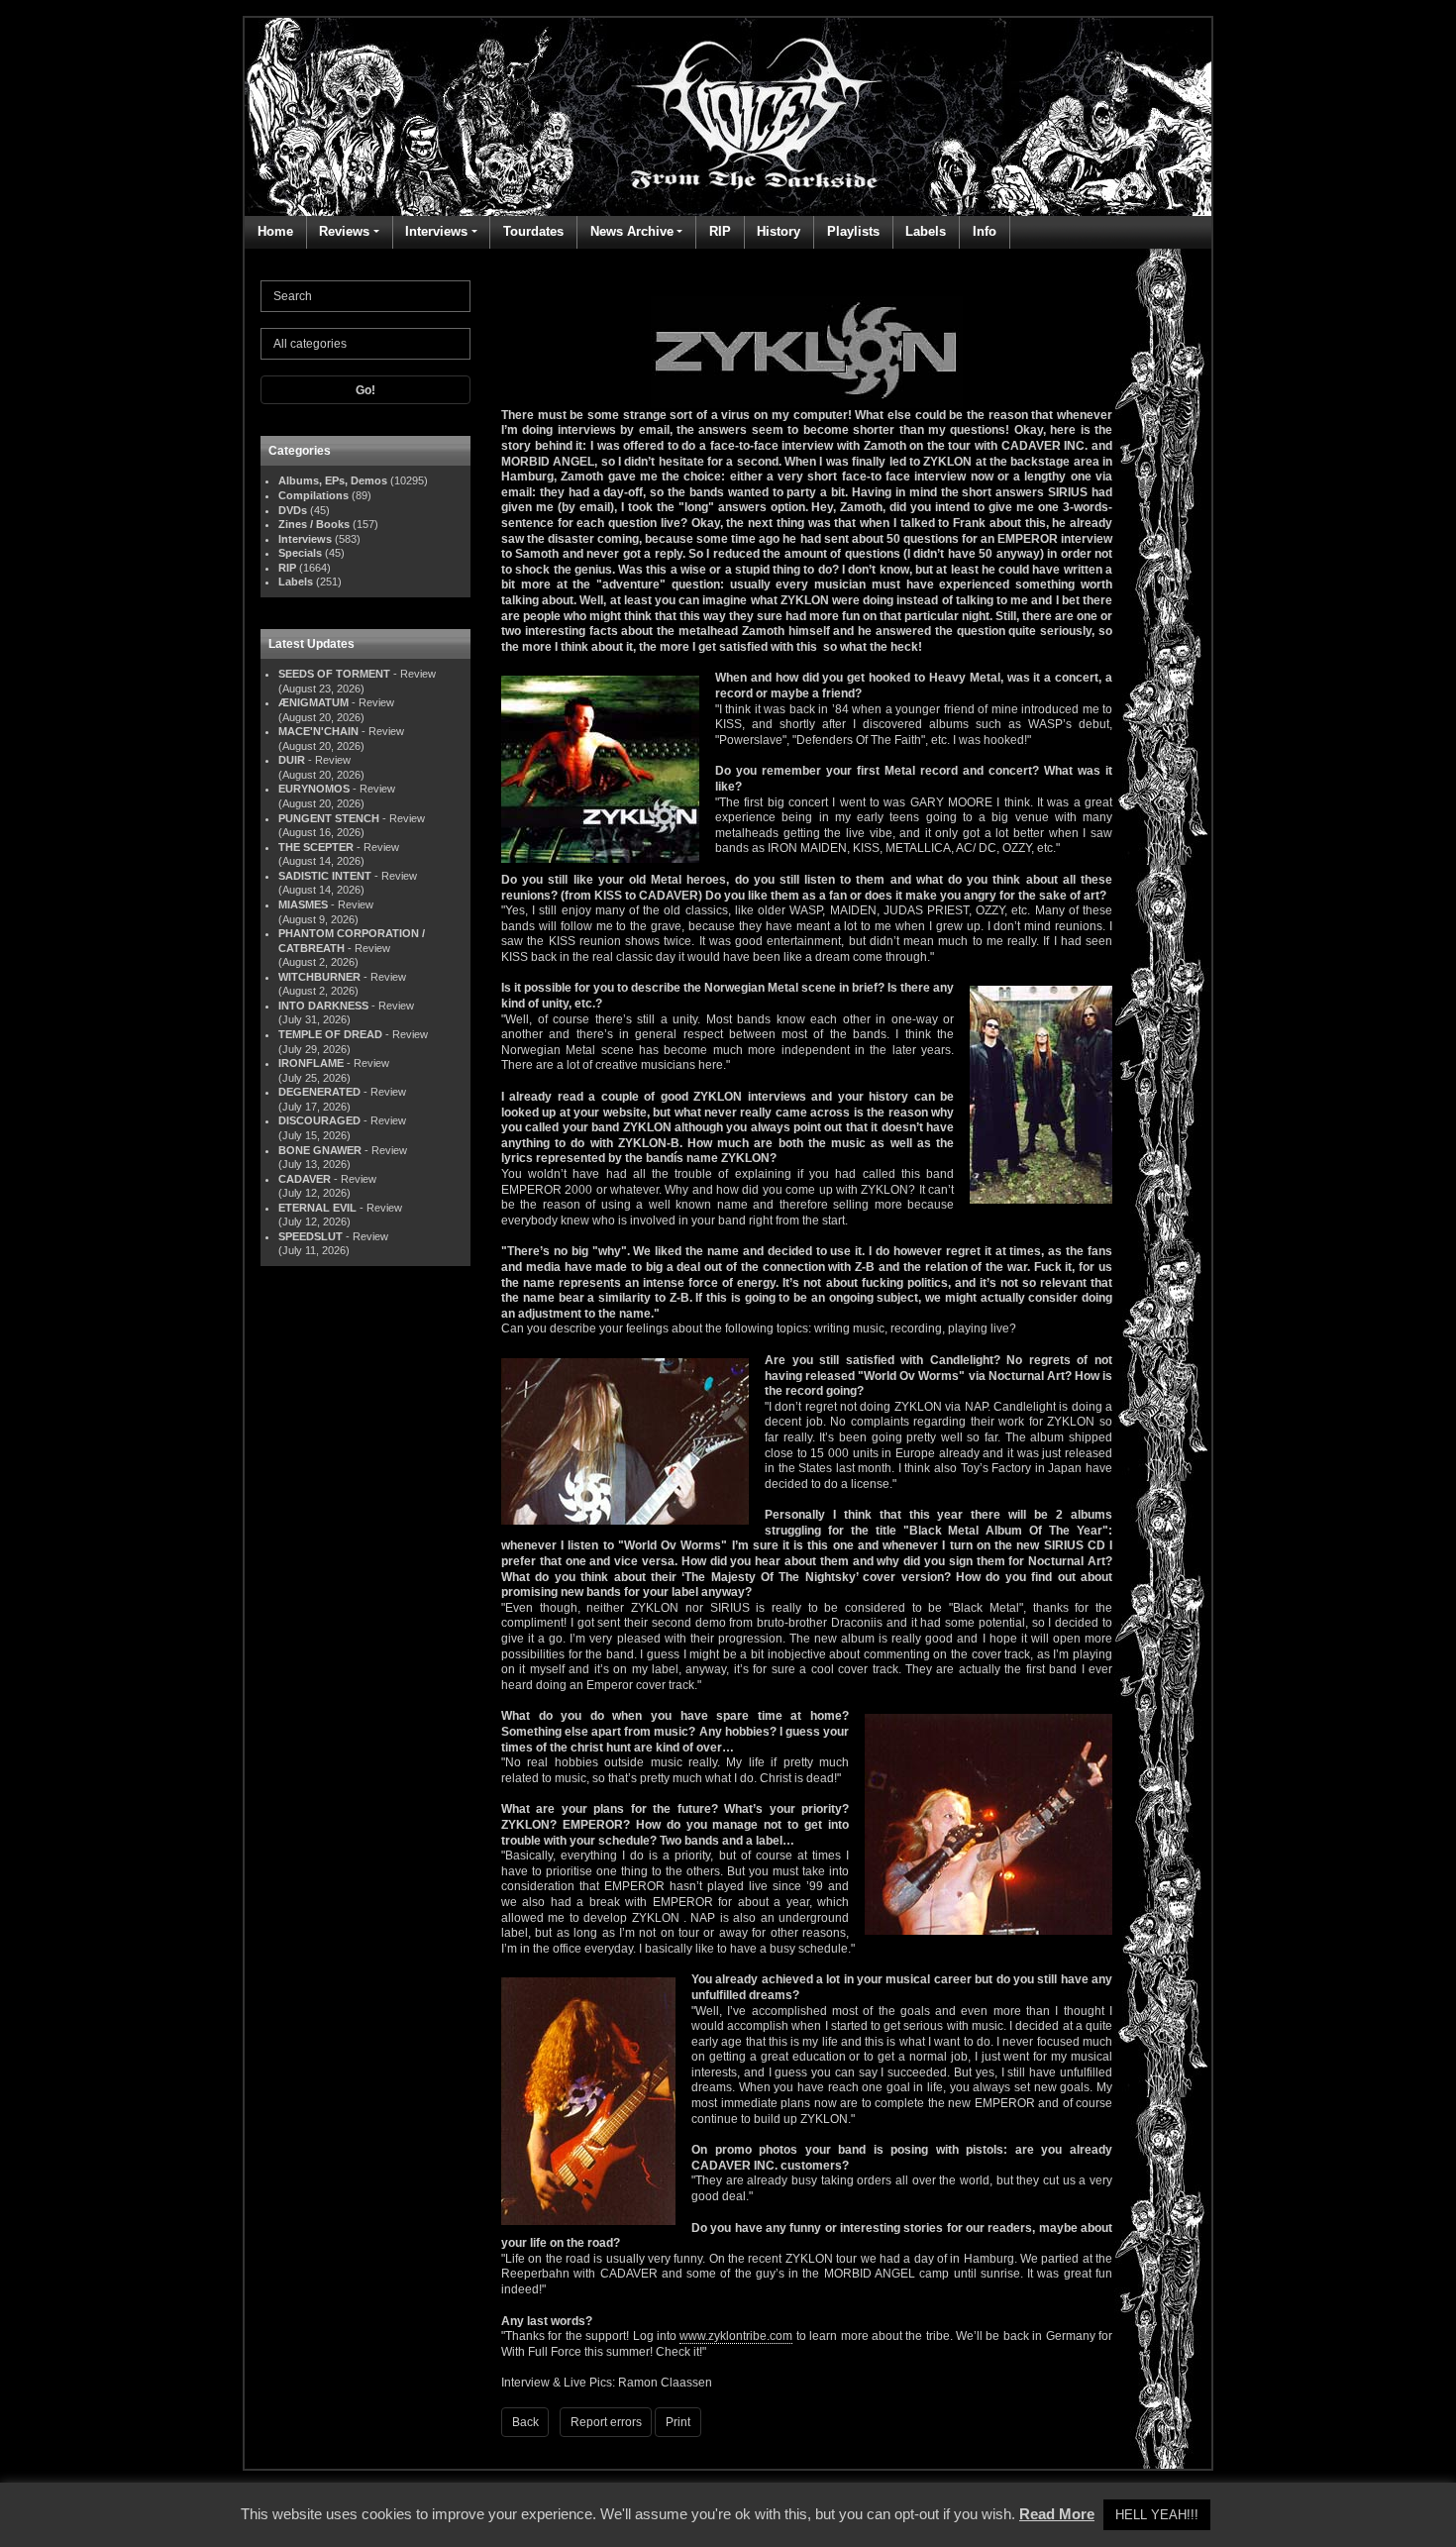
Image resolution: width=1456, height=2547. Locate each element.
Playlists (853, 231)
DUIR (292, 760)
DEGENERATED (319, 1092)
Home (275, 231)
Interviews (436, 231)
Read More (1057, 2514)
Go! (365, 390)
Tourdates (533, 231)
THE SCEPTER (316, 847)
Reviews (344, 231)
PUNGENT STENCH (329, 818)
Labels (926, 231)
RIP (720, 231)
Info (985, 231)
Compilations (313, 495)
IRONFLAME (311, 1063)
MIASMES (303, 904)
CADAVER (305, 1179)
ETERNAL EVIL (317, 1208)
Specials (300, 553)
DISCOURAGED (319, 1120)
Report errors (606, 2422)
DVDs (293, 510)
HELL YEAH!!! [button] (1157, 2515)
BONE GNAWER (320, 1150)
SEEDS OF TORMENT (334, 674)
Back (525, 2422)
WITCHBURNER (319, 977)
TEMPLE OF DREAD (330, 1034)
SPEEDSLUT (311, 1236)
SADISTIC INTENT (325, 876)
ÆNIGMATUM (313, 702)
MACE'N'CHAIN (318, 731)
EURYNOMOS (314, 789)
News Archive (632, 231)
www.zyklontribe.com (736, 2336)
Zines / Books (314, 524)
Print (678, 2422)
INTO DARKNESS (323, 1006)
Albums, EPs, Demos (333, 480)
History (779, 231)
